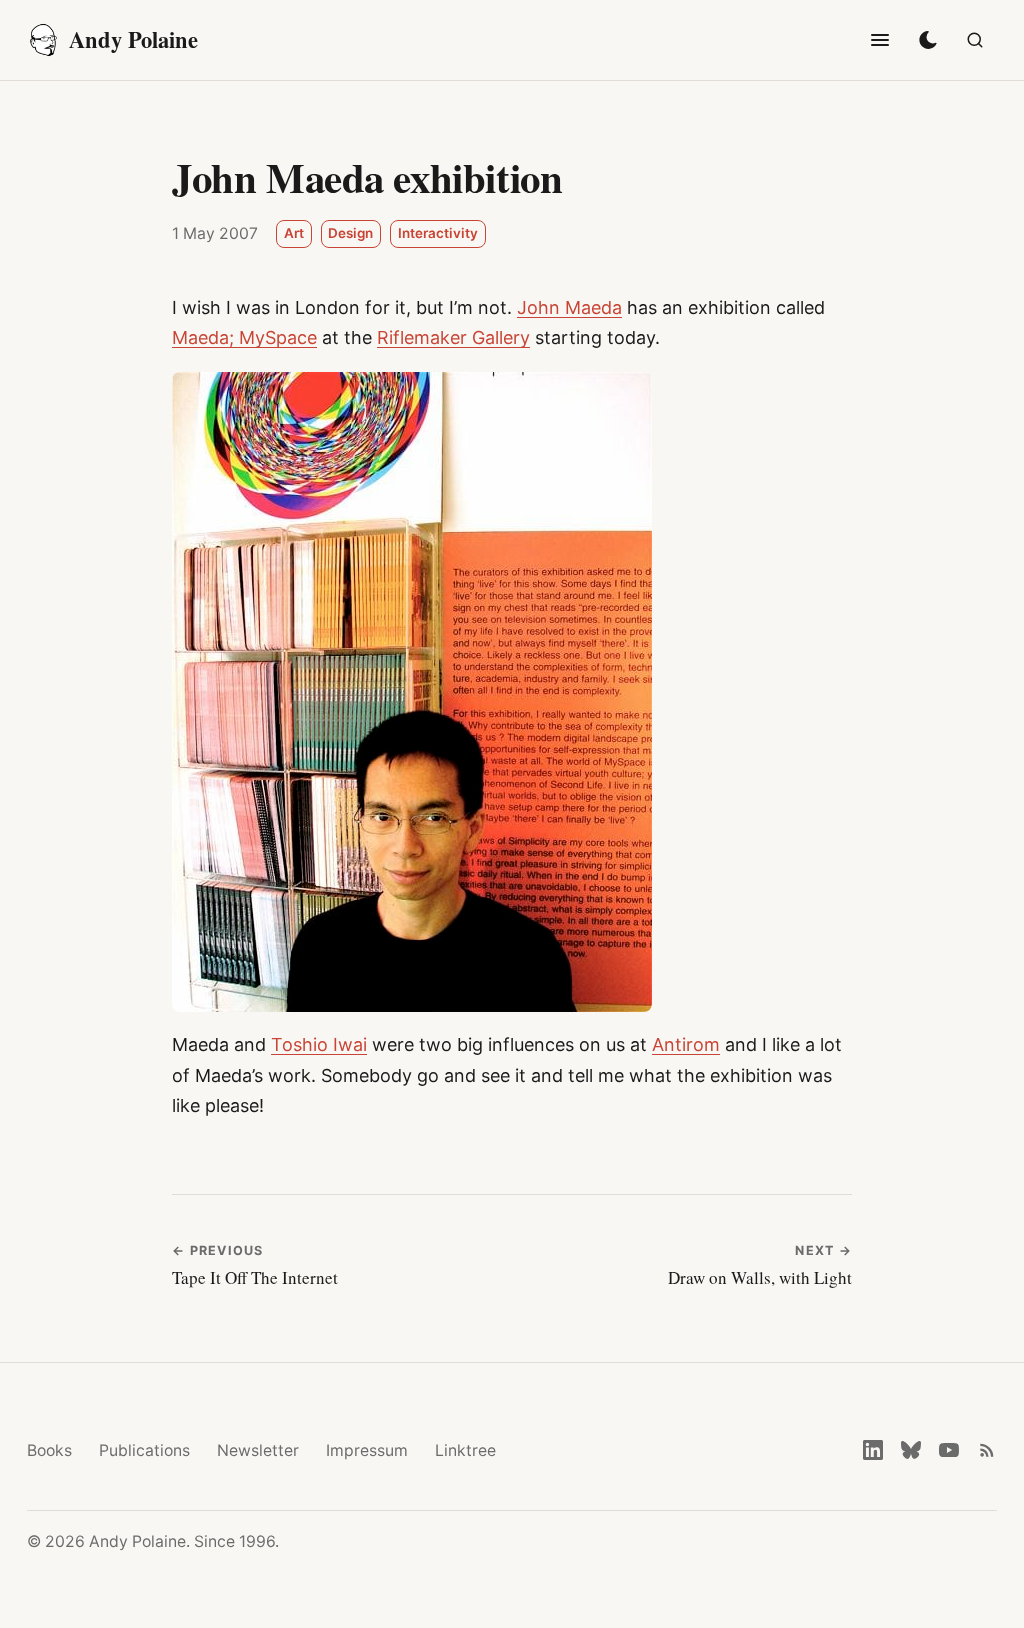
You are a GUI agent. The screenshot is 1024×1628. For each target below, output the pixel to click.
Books (49, 1450)
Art (294, 233)
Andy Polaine (133, 39)
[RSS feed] (987, 1450)
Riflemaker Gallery (453, 337)
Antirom (686, 1044)
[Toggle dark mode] (928, 40)
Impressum (367, 1450)
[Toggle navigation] (880, 40)
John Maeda (569, 307)
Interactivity (438, 233)
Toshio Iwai (319, 1044)
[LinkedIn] (873, 1450)
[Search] (975, 40)
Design (350, 233)
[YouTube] (949, 1450)
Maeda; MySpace (244, 337)
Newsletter (258, 1450)
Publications (144, 1450)
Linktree (465, 1450)
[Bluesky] (911, 1450)
